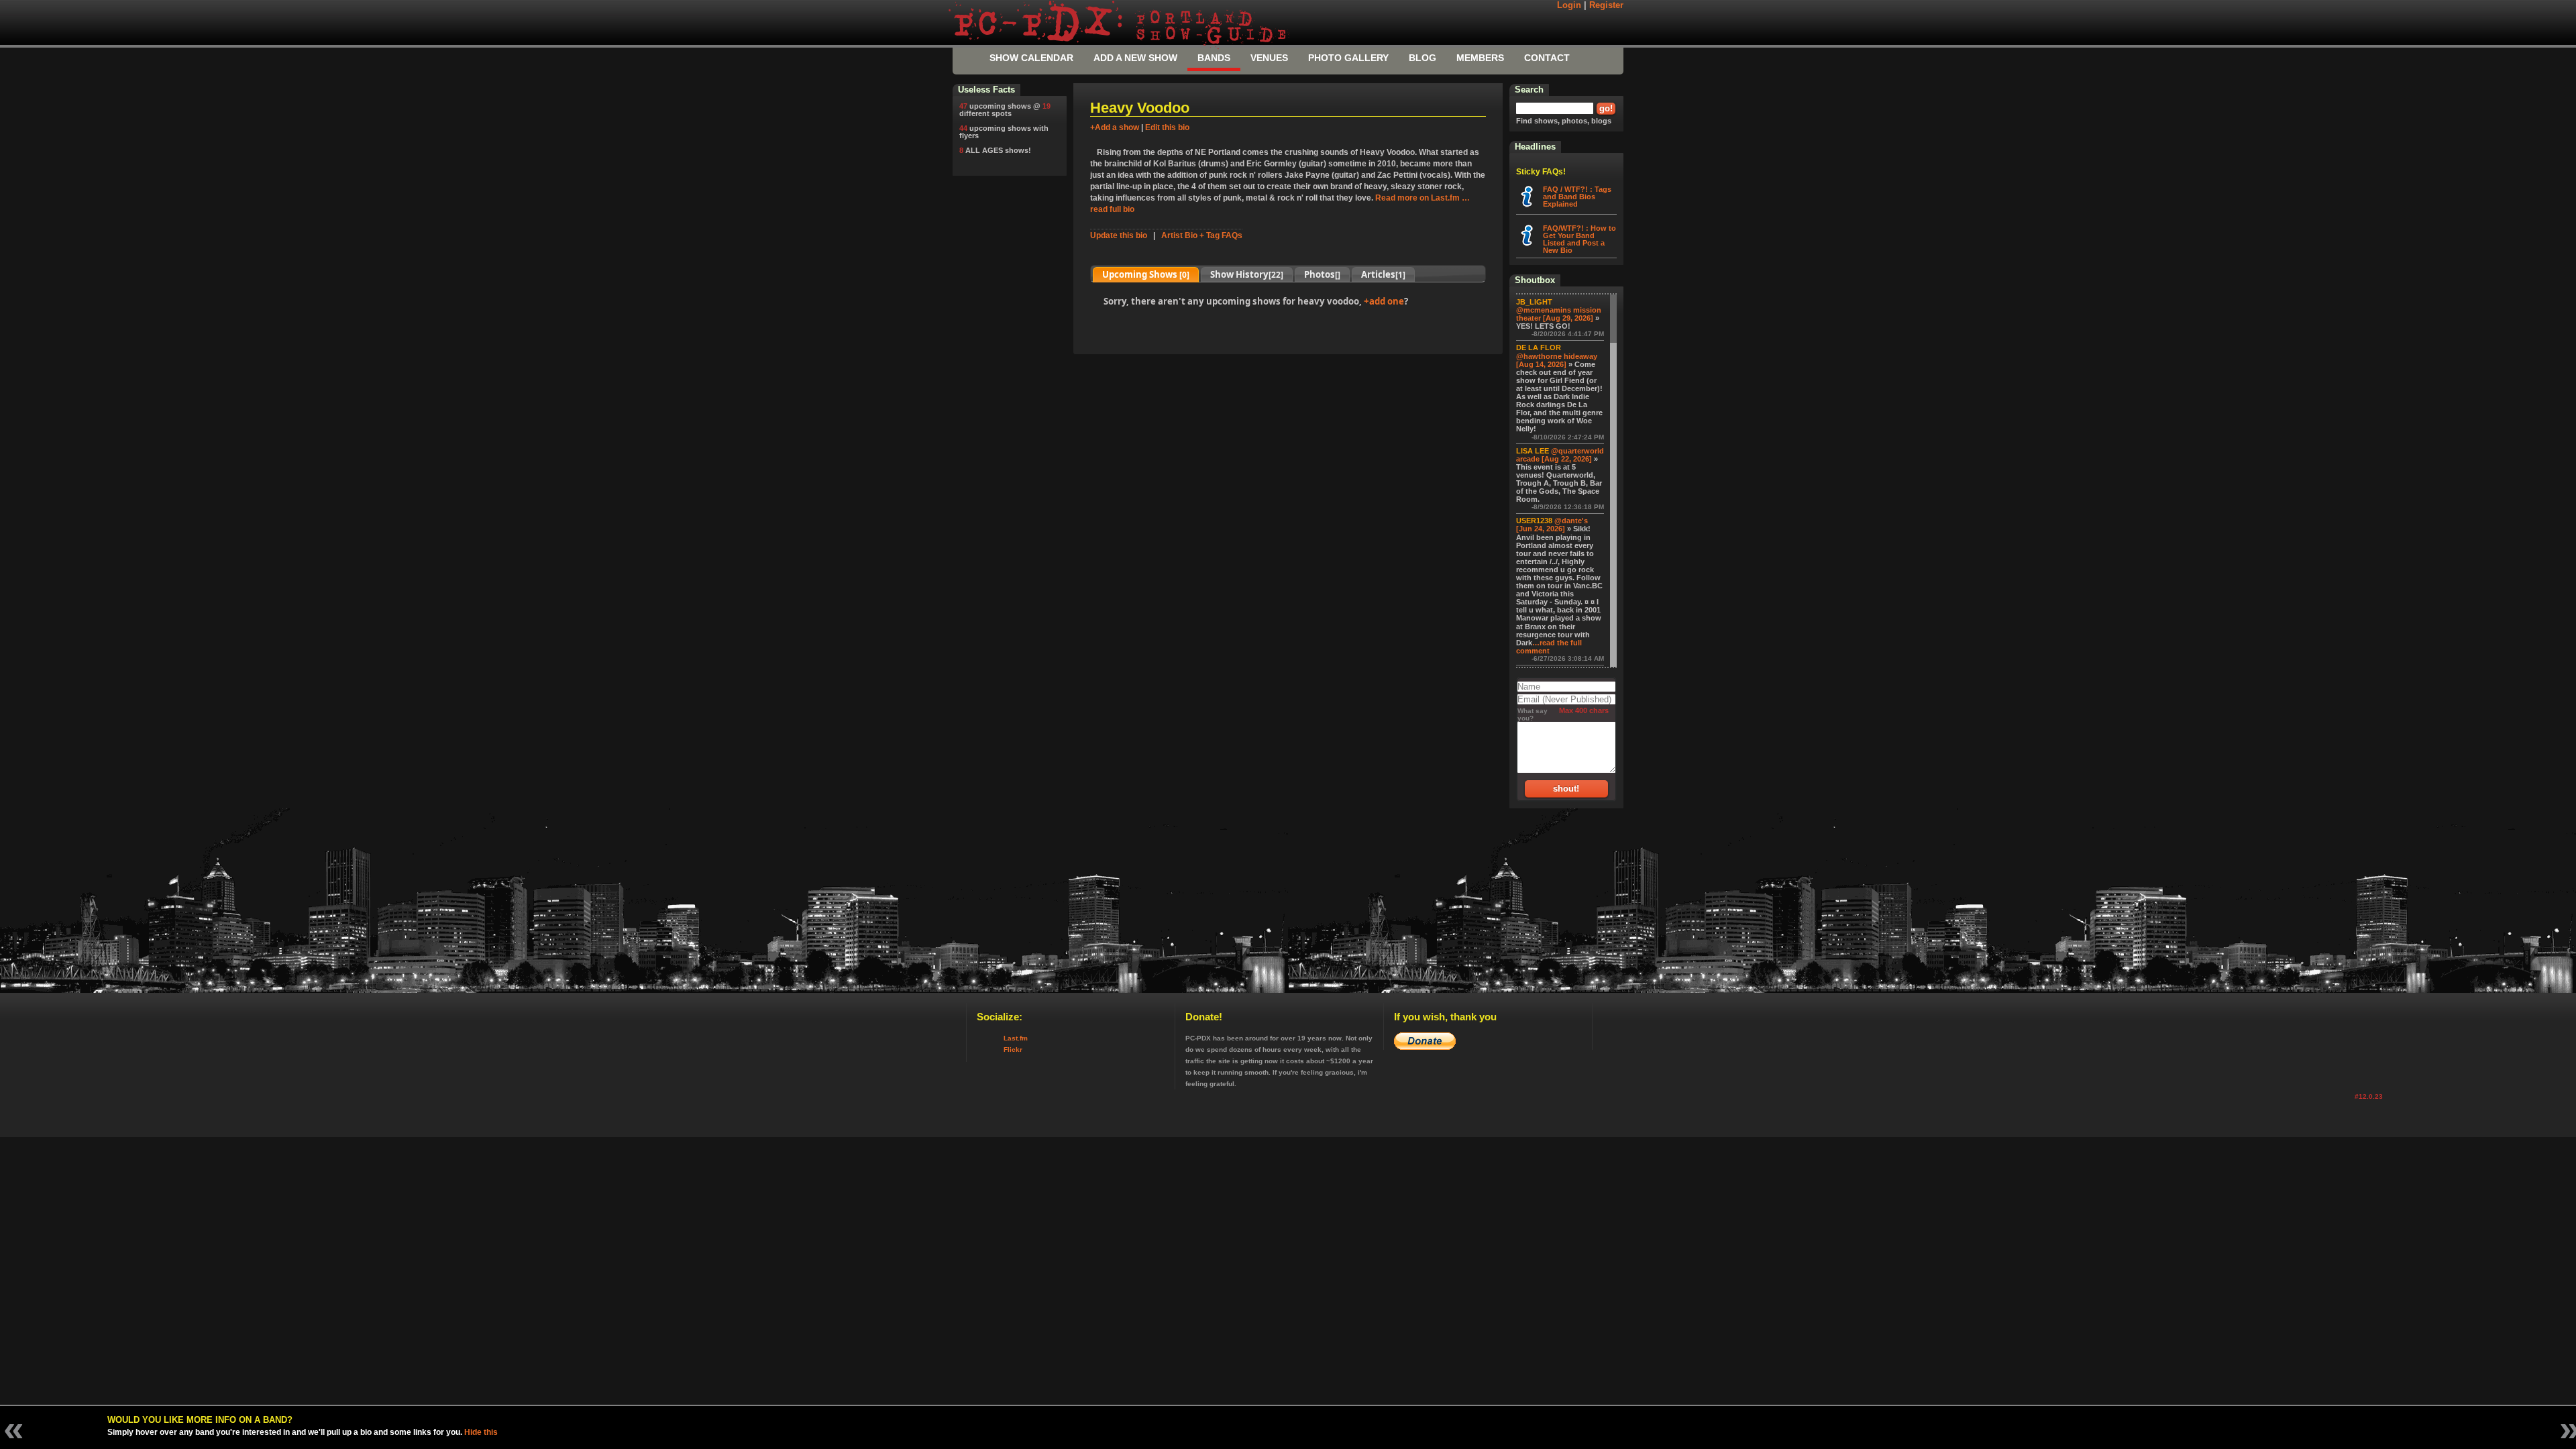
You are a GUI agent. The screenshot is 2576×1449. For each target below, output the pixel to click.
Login (1569, 5)
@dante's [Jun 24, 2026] (1552, 525)
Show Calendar (1031, 58)
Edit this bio (1167, 127)
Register (1606, 5)
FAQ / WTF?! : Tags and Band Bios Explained (1577, 197)
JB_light (1534, 302)
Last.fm (1016, 1038)
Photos (1322, 274)
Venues (1269, 58)
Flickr (1013, 1050)
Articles (1383, 274)
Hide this (481, 1432)
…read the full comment (1549, 647)
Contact (1547, 58)
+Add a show (1115, 127)
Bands (1214, 58)
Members (1480, 58)
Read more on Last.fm (1417, 198)
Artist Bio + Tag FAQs (1202, 235)
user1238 (1534, 521)
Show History (1247, 274)
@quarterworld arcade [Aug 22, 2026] (1560, 455)
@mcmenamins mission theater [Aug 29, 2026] (1559, 314)
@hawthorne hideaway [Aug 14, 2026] (1557, 360)
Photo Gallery (1348, 58)
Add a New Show (1135, 58)
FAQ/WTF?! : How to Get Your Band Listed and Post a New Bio (1579, 239)
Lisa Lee (1533, 451)
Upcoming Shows (1146, 274)
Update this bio (1119, 235)
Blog (1423, 58)
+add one (1384, 301)
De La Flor (1539, 347)
